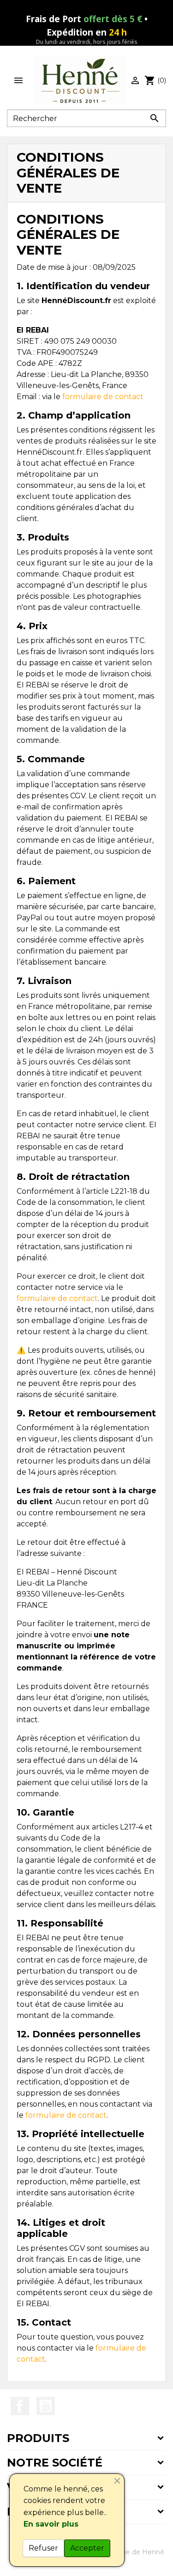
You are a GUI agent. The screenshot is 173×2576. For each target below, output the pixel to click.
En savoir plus (51, 2524)
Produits (38, 2438)
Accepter (87, 2548)
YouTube (46, 2406)
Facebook (20, 2406)
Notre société (55, 2463)
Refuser (43, 2548)
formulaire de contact (103, 397)
